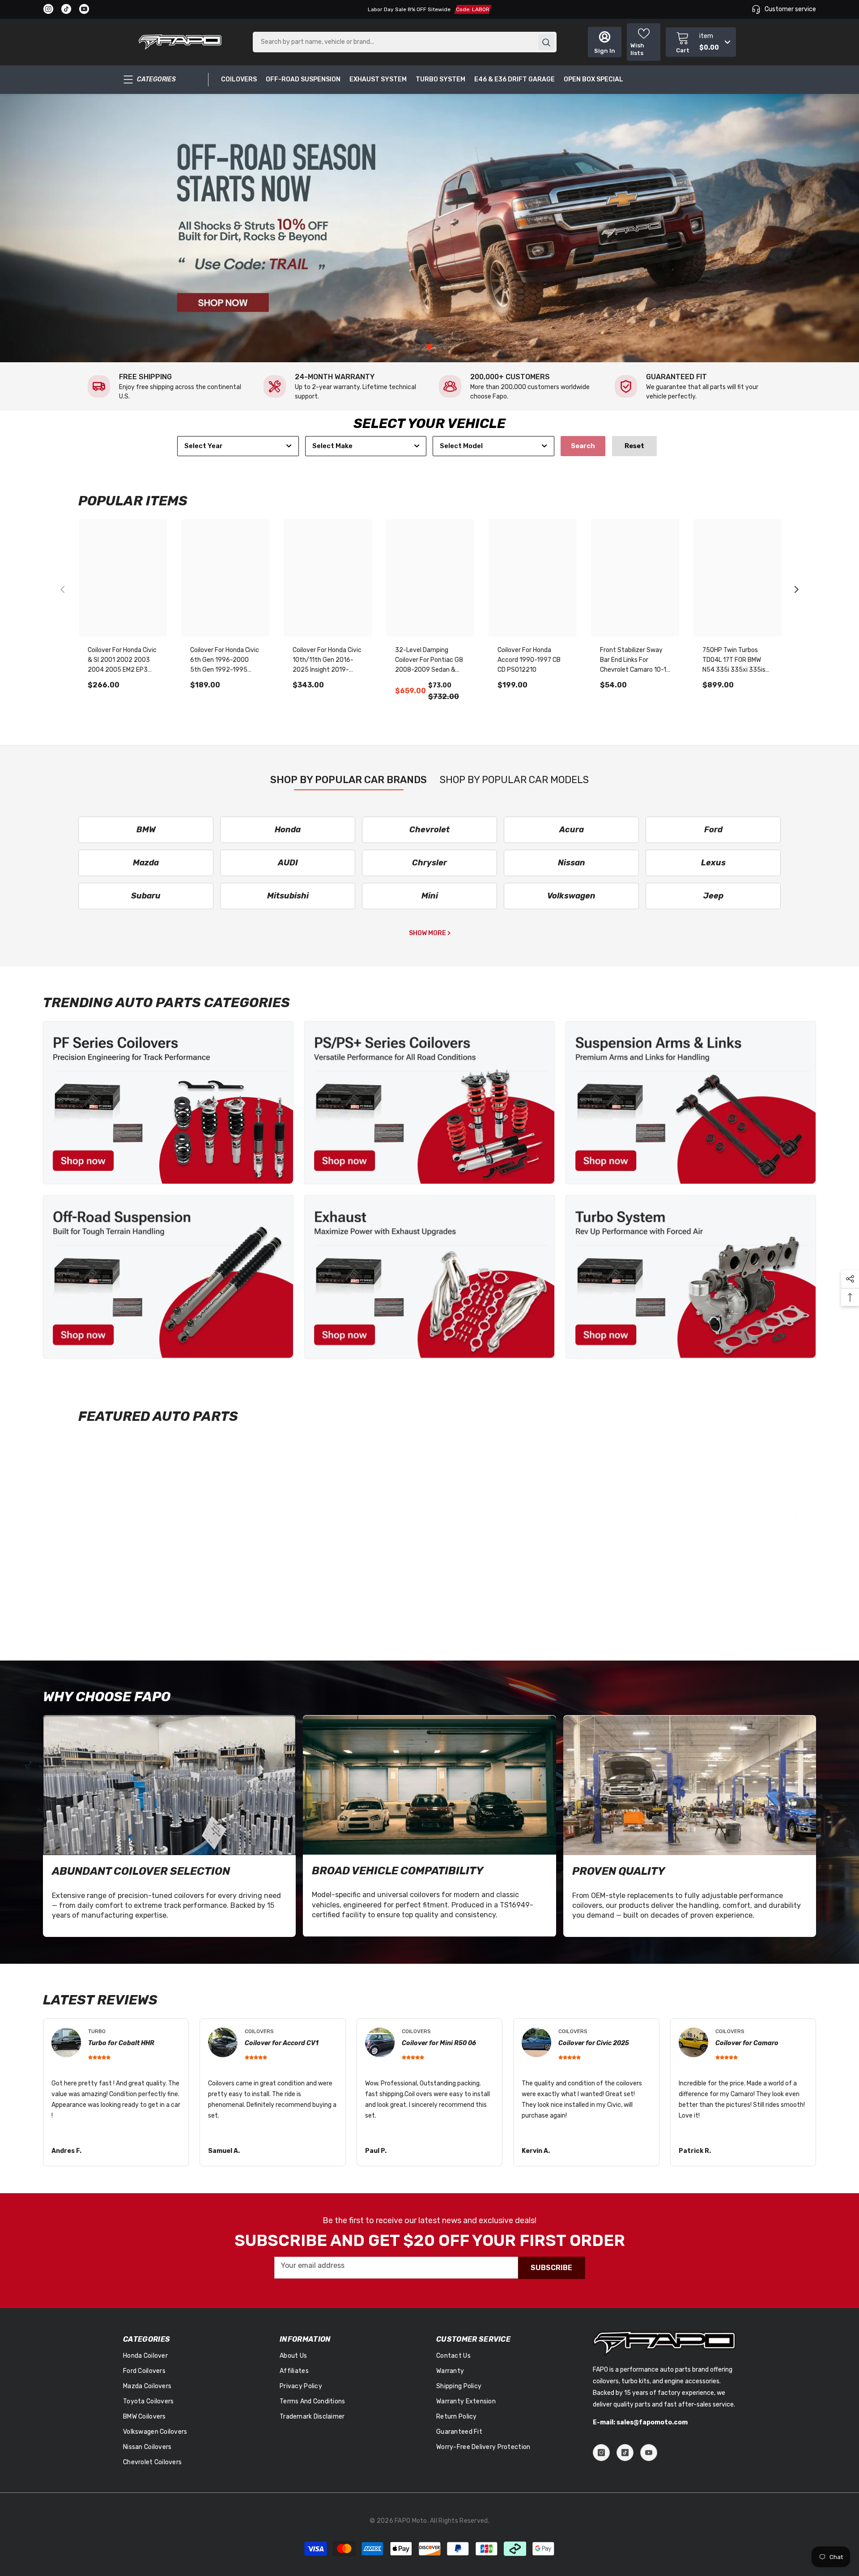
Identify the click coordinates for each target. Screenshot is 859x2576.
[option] (429, 228)
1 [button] (418, 347)
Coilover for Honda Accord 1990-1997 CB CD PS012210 (529, 660)
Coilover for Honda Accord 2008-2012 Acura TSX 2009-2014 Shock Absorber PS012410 (325, 1594)
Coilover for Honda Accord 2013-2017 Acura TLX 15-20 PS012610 (524, 1594)
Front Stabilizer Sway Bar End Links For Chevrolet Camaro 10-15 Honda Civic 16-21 (635, 661)
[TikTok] (625, 2453)
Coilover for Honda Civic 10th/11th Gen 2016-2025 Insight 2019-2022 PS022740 (327, 661)
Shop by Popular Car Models (514, 780)
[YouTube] (649, 2453)
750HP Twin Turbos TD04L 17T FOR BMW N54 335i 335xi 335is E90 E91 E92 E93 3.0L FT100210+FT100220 (734, 661)
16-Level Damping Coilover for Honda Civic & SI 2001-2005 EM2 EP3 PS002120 (225, 1594)
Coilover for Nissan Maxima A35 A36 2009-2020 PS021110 (737, 1593)
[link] (166, 386)
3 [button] (441, 347)
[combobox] (238, 446)
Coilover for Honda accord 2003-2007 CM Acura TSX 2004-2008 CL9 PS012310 (121, 1594)
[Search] (405, 42)
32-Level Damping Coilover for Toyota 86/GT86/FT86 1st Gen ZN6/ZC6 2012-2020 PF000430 (430, 1594)
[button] (796, 589)
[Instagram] (601, 2453)
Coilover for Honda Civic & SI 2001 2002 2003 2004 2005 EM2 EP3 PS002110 (122, 661)
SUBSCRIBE (551, 2268)
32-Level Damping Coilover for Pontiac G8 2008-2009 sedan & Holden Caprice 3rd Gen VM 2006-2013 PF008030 (429, 661)
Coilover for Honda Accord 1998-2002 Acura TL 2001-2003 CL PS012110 (634, 1594)
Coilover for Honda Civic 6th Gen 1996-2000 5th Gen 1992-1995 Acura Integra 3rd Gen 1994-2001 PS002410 (225, 661)
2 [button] (429, 347)
